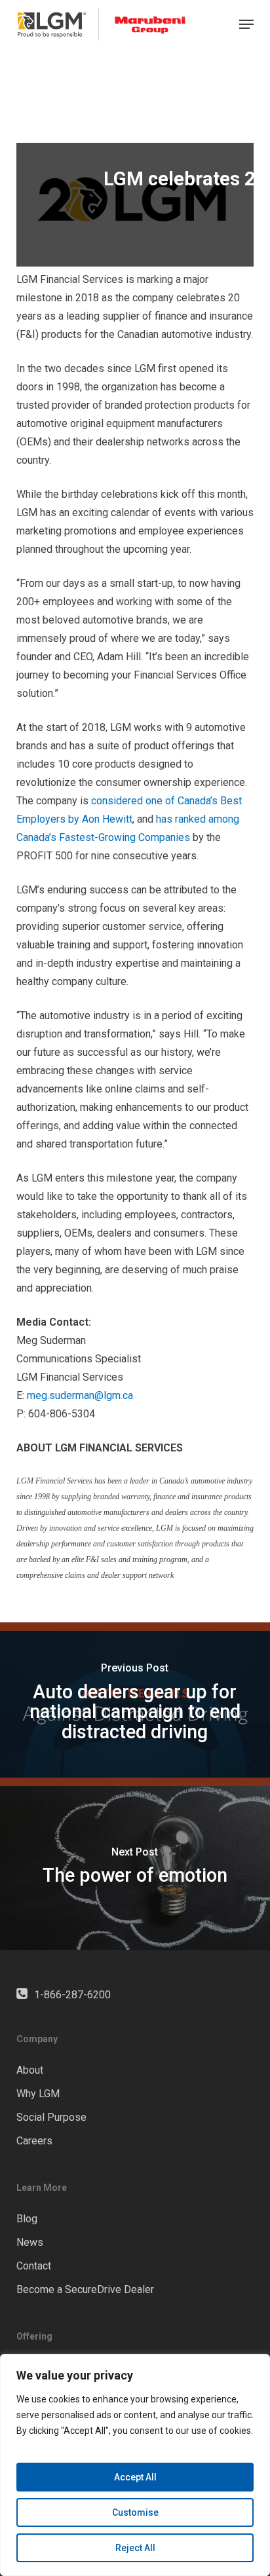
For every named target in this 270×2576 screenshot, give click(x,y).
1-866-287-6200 (72, 1995)
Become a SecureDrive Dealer (85, 2289)
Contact (34, 2266)
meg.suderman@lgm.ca (80, 1395)
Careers (34, 2141)
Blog (27, 2219)
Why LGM (38, 2094)
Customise (135, 2512)
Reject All (135, 2548)
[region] (135, 2465)
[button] (246, 24)
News (30, 2242)
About (30, 2070)
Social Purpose (51, 2117)
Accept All (135, 2477)
